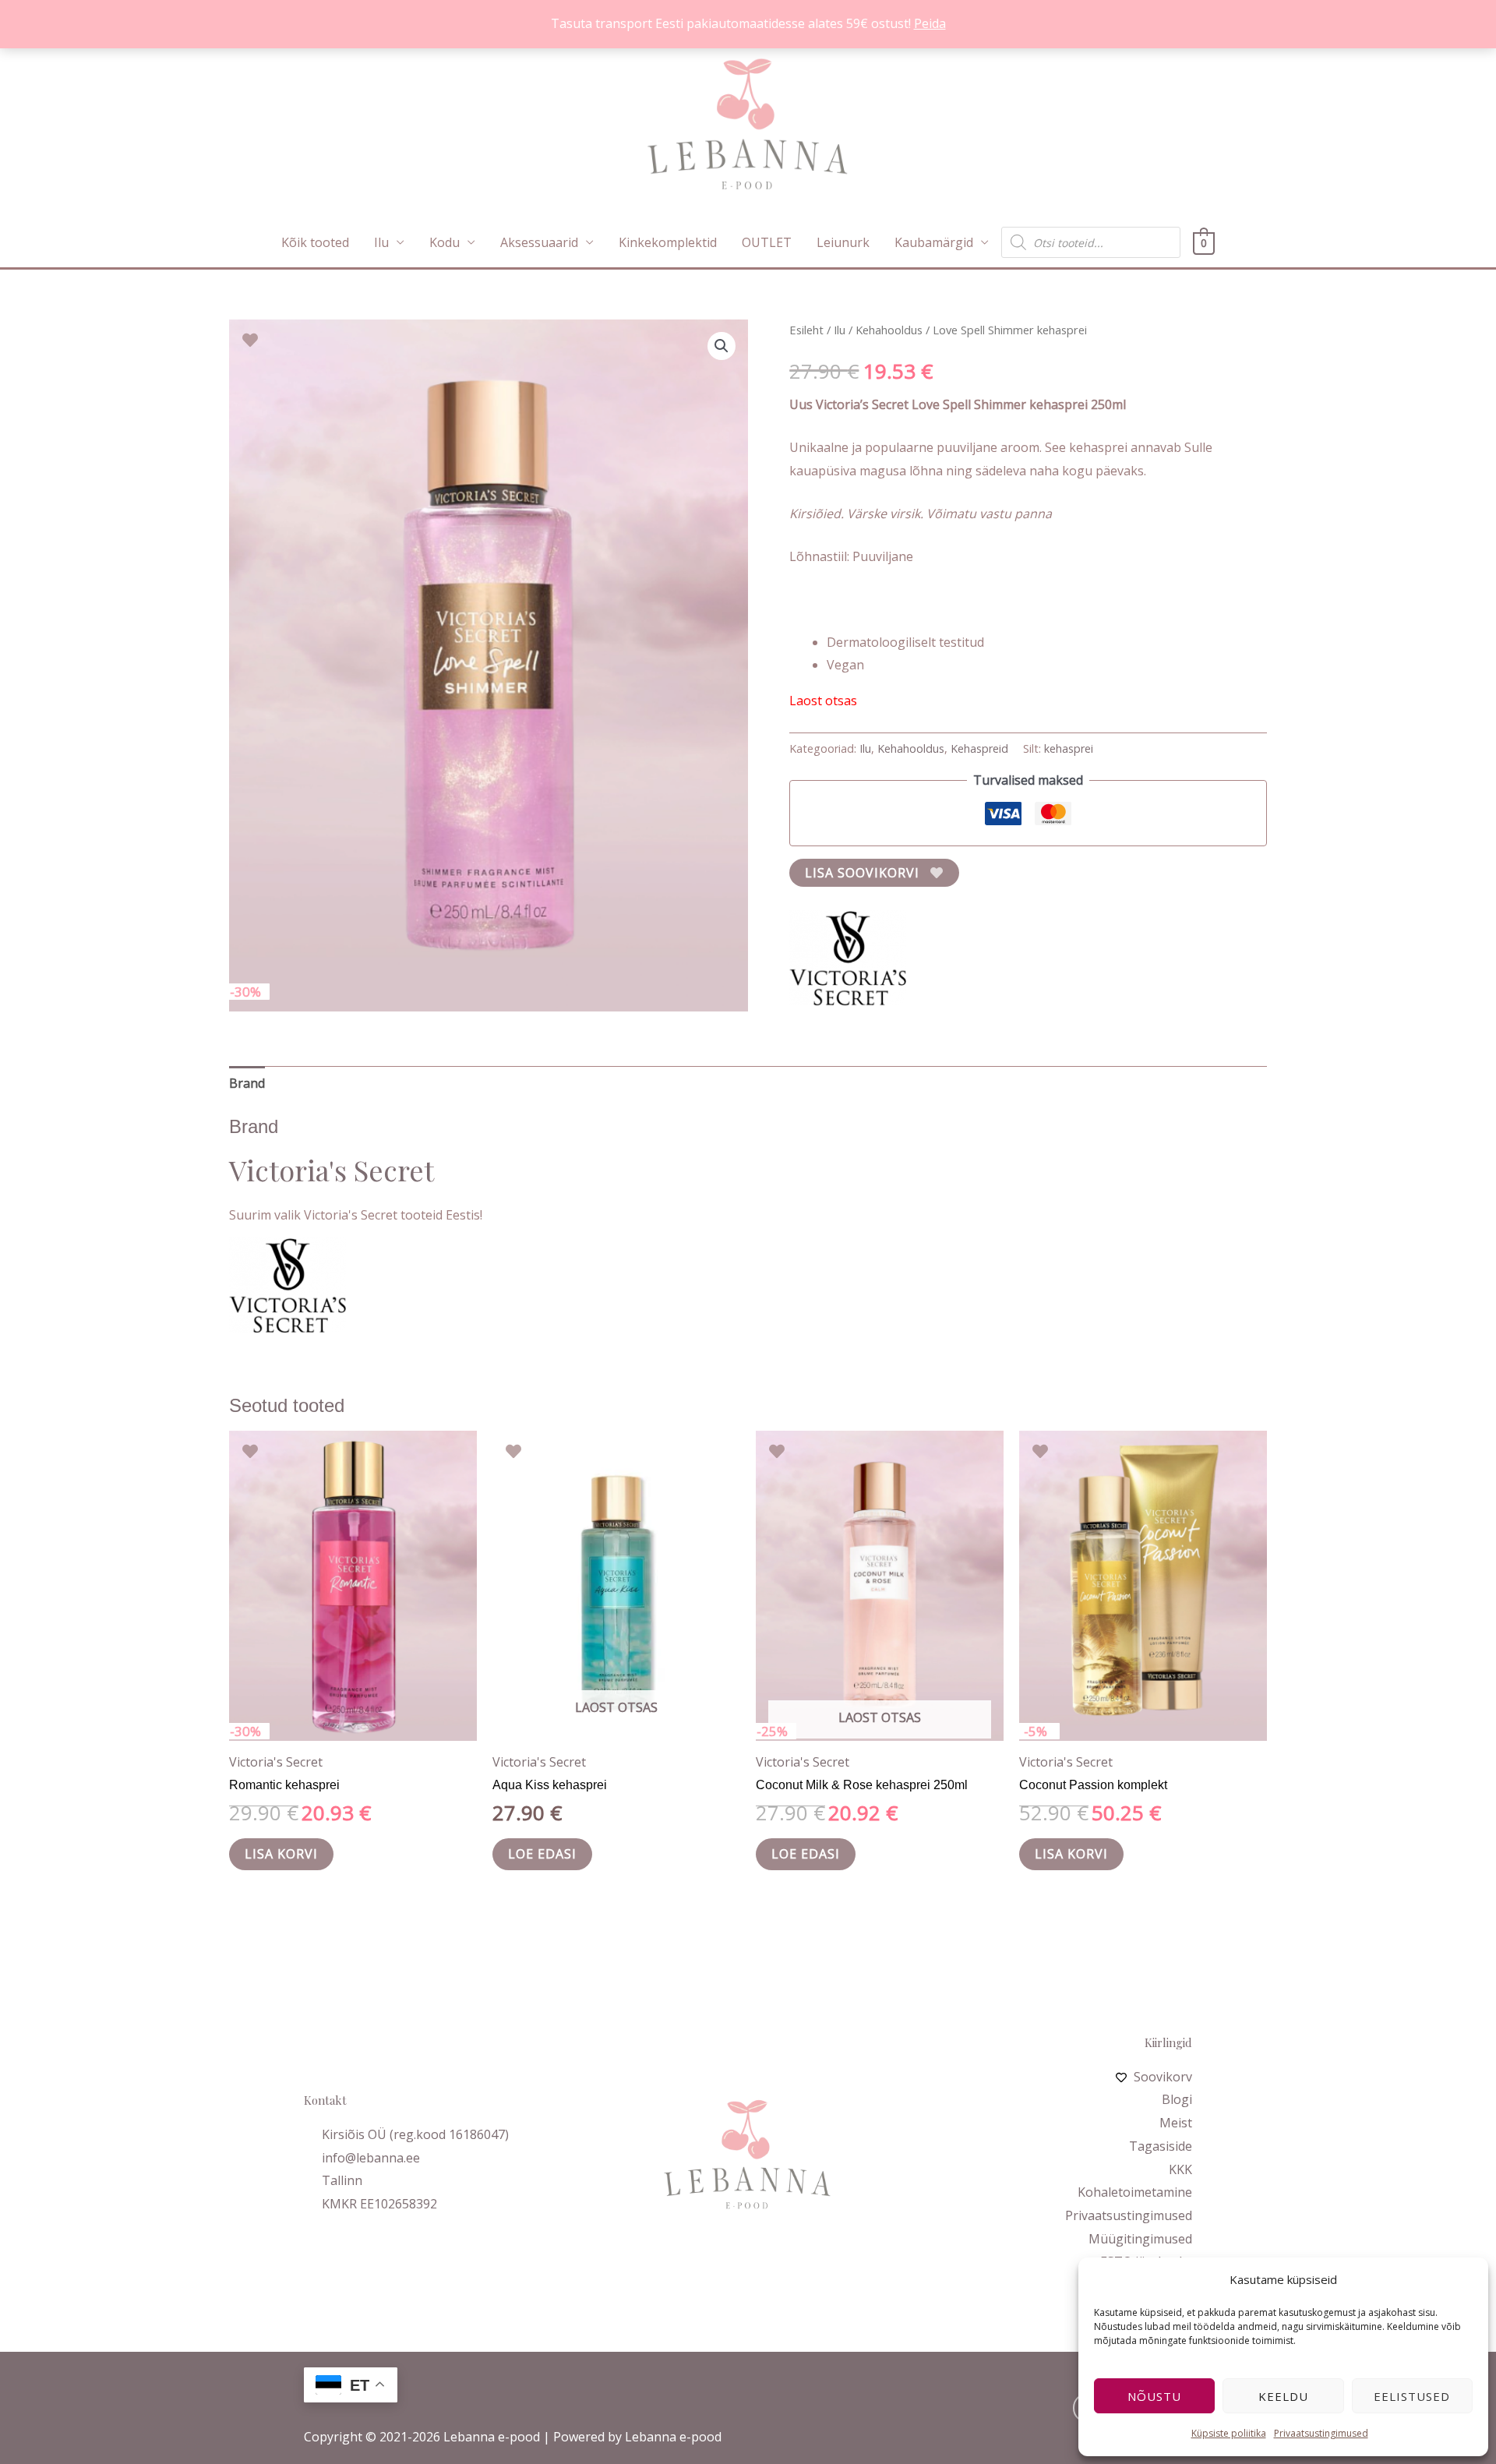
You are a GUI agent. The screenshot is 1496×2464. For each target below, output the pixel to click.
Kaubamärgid (934, 242)
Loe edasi (542, 1854)
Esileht (806, 330)
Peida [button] (930, 23)
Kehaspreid (979, 748)
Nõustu (1154, 2396)
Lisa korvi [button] (281, 1854)
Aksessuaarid (539, 242)
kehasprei (1069, 748)
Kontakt (325, 2100)
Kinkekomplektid (668, 242)
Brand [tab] (247, 1083)
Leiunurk (843, 242)
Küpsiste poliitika (1229, 2433)
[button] (722, 346)
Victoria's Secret (276, 1762)
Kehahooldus (889, 330)
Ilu (381, 242)
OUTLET (767, 242)
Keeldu (1283, 2396)
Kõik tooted (315, 242)
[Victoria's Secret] (848, 958)
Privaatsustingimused (1321, 2433)
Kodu (445, 242)
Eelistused (1412, 2396)
